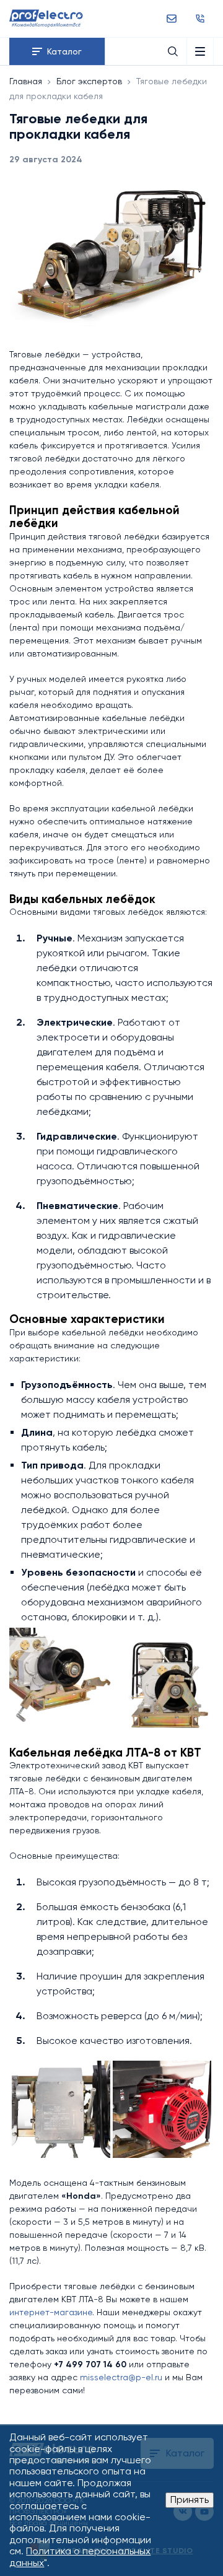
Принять (190, 2500)
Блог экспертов (89, 81)
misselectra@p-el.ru (121, 2377)
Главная (26, 81)
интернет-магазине (51, 2312)
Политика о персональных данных (80, 2556)
